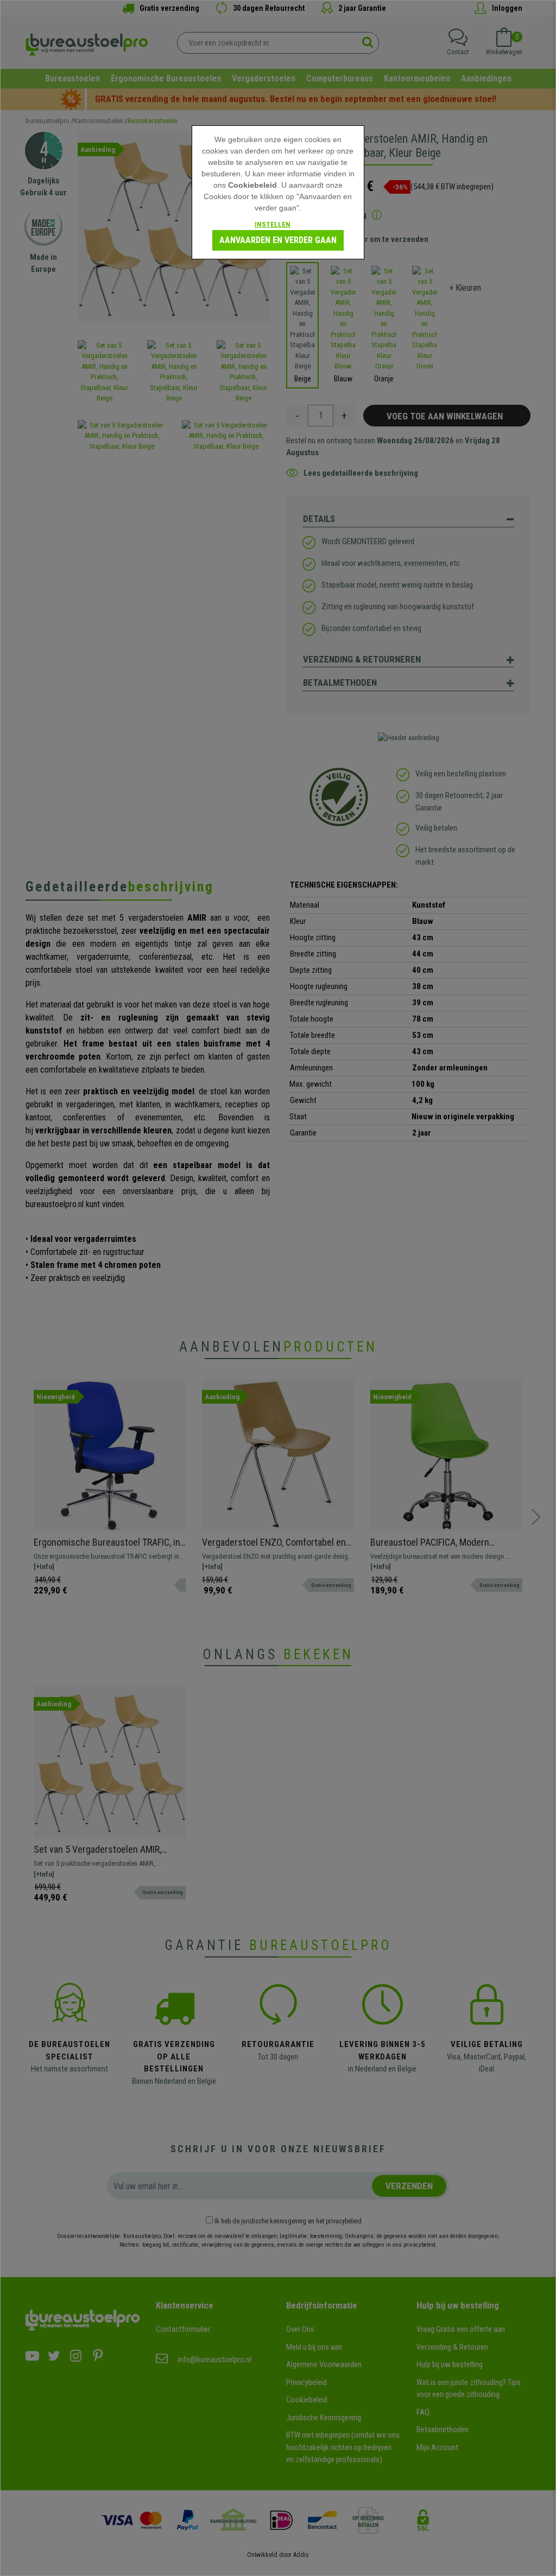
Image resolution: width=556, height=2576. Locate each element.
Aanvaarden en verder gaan (278, 240)
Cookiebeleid (252, 185)
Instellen (273, 224)
